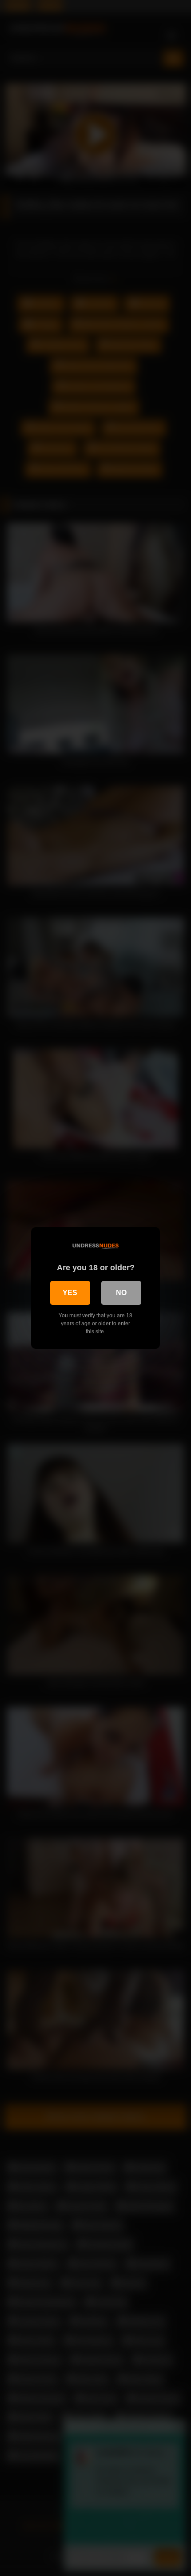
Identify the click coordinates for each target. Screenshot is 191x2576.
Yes (70, 1293)
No (121, 1293)
